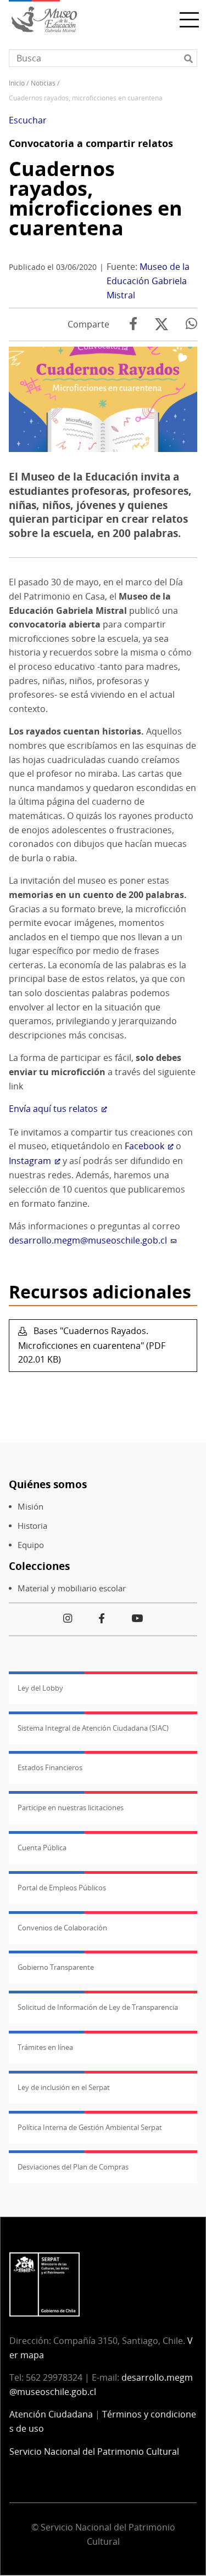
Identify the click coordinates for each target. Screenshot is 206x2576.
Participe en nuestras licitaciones (71, 1807)
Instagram (30, 1161)
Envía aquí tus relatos (53, 1109)
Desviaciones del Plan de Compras (73, 2167)
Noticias (43, 83)
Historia (32, 1526)
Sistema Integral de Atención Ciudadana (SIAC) (93, 1728)
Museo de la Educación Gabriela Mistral (148, 281)
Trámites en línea (45, 2047)
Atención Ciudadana (51, 2414)
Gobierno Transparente (56, 1967)
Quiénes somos (48, 1484)
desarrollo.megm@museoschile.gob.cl (88, 1240)
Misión (30, 1507)
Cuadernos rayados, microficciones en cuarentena (96, 198)
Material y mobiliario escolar (72, 1588)
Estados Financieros (50, 1767)
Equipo (31, 1545)
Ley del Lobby (40, 1688)
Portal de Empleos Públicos (62, 1888)
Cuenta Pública (42, 1848)
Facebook (144, 1146)
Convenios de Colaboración (62, 1928)
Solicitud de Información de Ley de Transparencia (98, 2007)
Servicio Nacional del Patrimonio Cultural (94, 2451)
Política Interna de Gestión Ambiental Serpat (90, 2127)
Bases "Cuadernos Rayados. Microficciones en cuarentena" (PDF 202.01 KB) (92, 1345)
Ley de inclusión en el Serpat (64, 2087)
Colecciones (39, 1566)
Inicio (17, 83)
